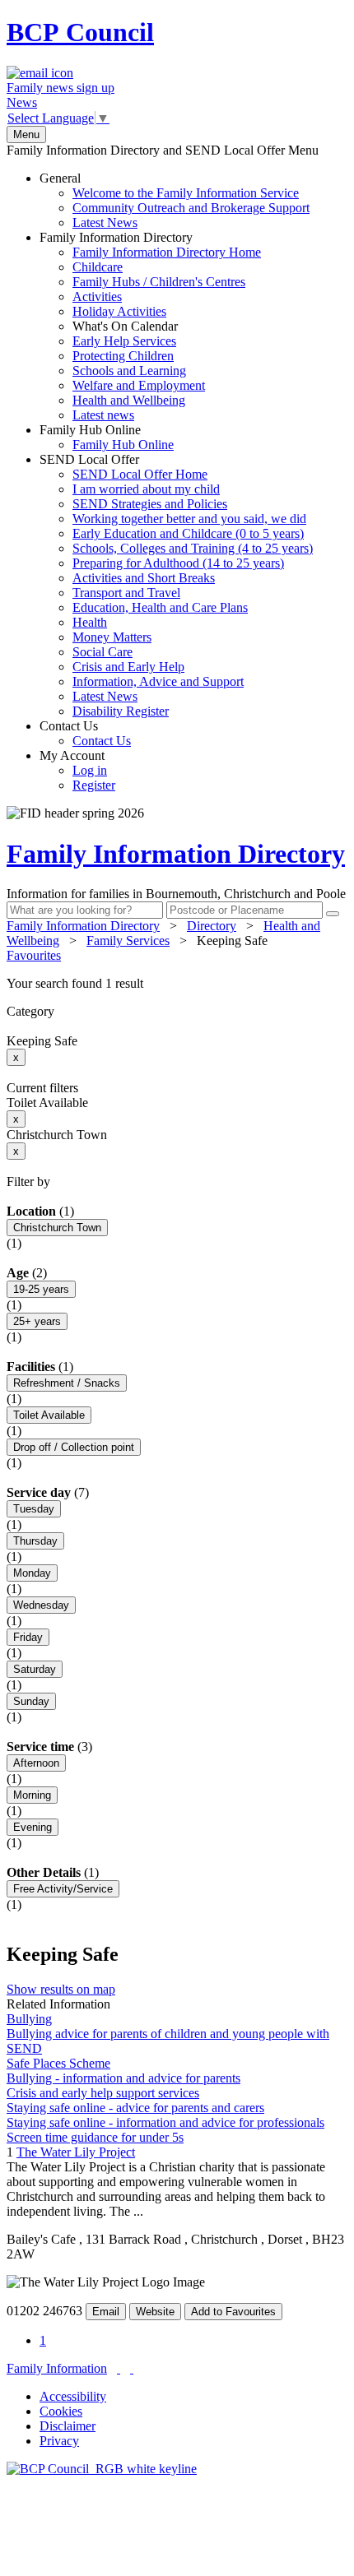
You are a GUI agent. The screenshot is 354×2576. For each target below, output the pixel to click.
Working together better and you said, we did (189, 519)
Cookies (61, 2411)
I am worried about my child (146, 489)
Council (80, 32)
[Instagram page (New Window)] (132, 2368)
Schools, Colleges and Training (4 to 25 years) (193, 548)
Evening (33, 1827)
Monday (32, 1573)
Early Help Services (124, 341)
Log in (90, 770)
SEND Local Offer (176, 585)
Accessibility (73, 2396)
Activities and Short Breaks (144, 578)
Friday (28, 1637)
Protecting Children (123, 356)
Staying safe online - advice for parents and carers (135, 2108)
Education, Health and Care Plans (160, 607)
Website (155, 2312)
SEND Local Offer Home (140, 474)
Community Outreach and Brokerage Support (191, 208)
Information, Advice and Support (158, 681)
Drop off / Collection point (74, 1447)
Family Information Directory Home (167, 252)
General (175, 200)
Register (94, 785)
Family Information (57, 2368)
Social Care (102, 652)
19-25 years (41, 1289)
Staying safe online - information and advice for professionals (165, 2122)
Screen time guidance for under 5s (95, 2137)
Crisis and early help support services (103, 2093)
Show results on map (61, 1989)
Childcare (98, 267)
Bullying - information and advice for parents (123, 2078)
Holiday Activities (119, 311)
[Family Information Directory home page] (102, 2469)
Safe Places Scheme (58, 2063)
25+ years (37, 1321)
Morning (32, 1795)
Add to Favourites (233, 2312)
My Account (77, 770)
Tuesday (34, 1509)
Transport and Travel (126, 593)
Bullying (29, 2019)
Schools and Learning (129, 371)
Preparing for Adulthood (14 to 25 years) (178, 563)
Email (106, 2312)
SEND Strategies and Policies (150, 504)
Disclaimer (68, 2426)
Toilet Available (49, 1415)
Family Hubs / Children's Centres (159, 282)
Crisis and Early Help (128, 667)
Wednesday (41, 1605)
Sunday (31, 1701)
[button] (177, 984)
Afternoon (36, 1763)
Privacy (59, 2441)
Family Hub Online (107, 437)
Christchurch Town (57, 1228)
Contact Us (85, 733)
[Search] (333, 914)
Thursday (35, 1541)
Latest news (103, 415)
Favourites (34, 955)
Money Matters (112, 637)
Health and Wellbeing (129, 400)
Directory (212, 926)
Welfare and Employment (139, 385)
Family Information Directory (150, 326)
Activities (97, 297)
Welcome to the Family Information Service (186, 193)
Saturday (35, 1669)
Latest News (105, 222)
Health (90, 622)
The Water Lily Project (76, 2152)
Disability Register (121, 711)
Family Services (128, 941)
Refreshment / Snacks (67, 1383)
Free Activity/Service (63, 1889)
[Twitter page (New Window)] (119, 2368)
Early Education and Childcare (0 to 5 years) (188, 533)
